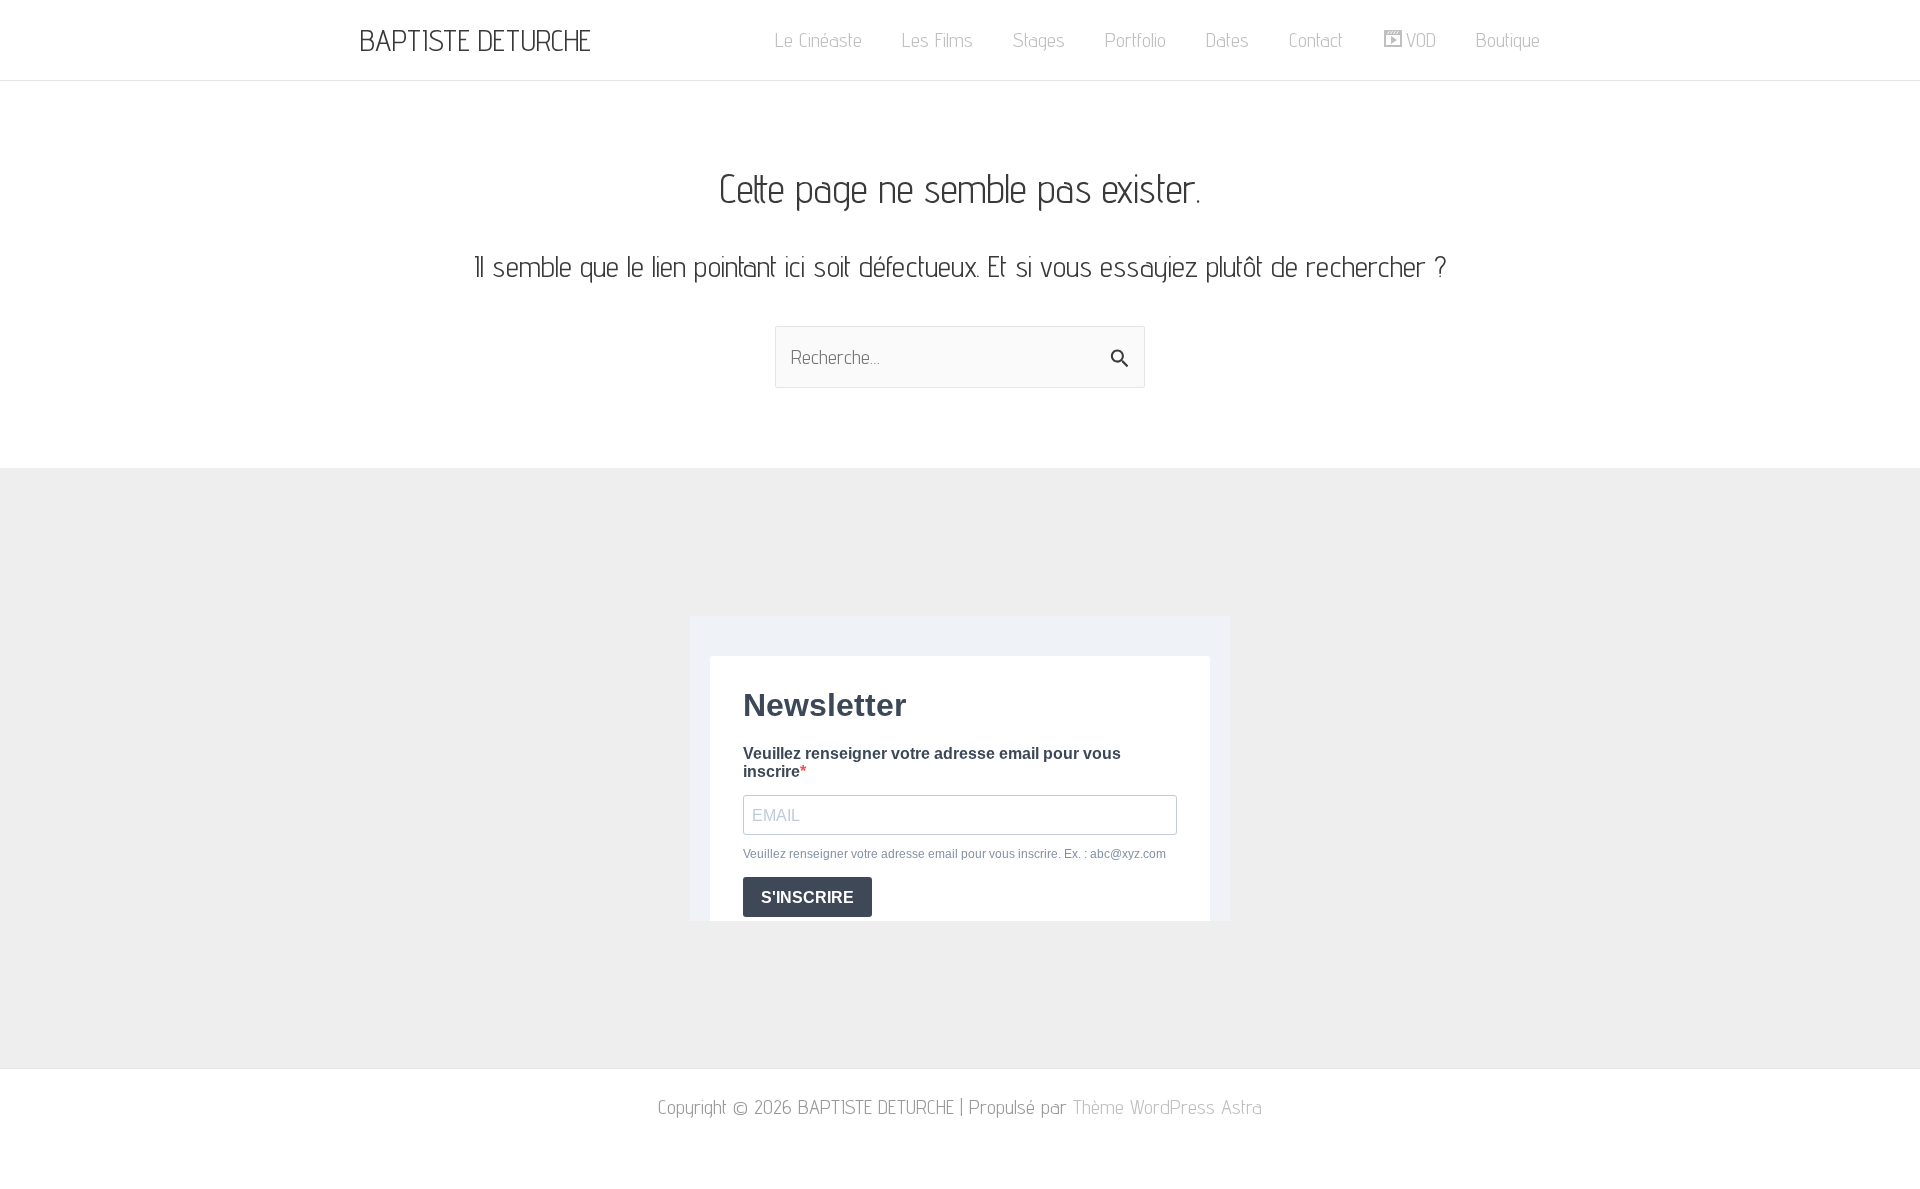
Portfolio (1135, 40)
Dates (1227, 40)
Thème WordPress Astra (1167, 1107)
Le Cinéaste (818, 40)
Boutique (1508, 40)
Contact (1316, 40)
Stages (1039, 40)
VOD (1421, 40)
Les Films (937, 40)
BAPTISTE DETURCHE (475, 40)
